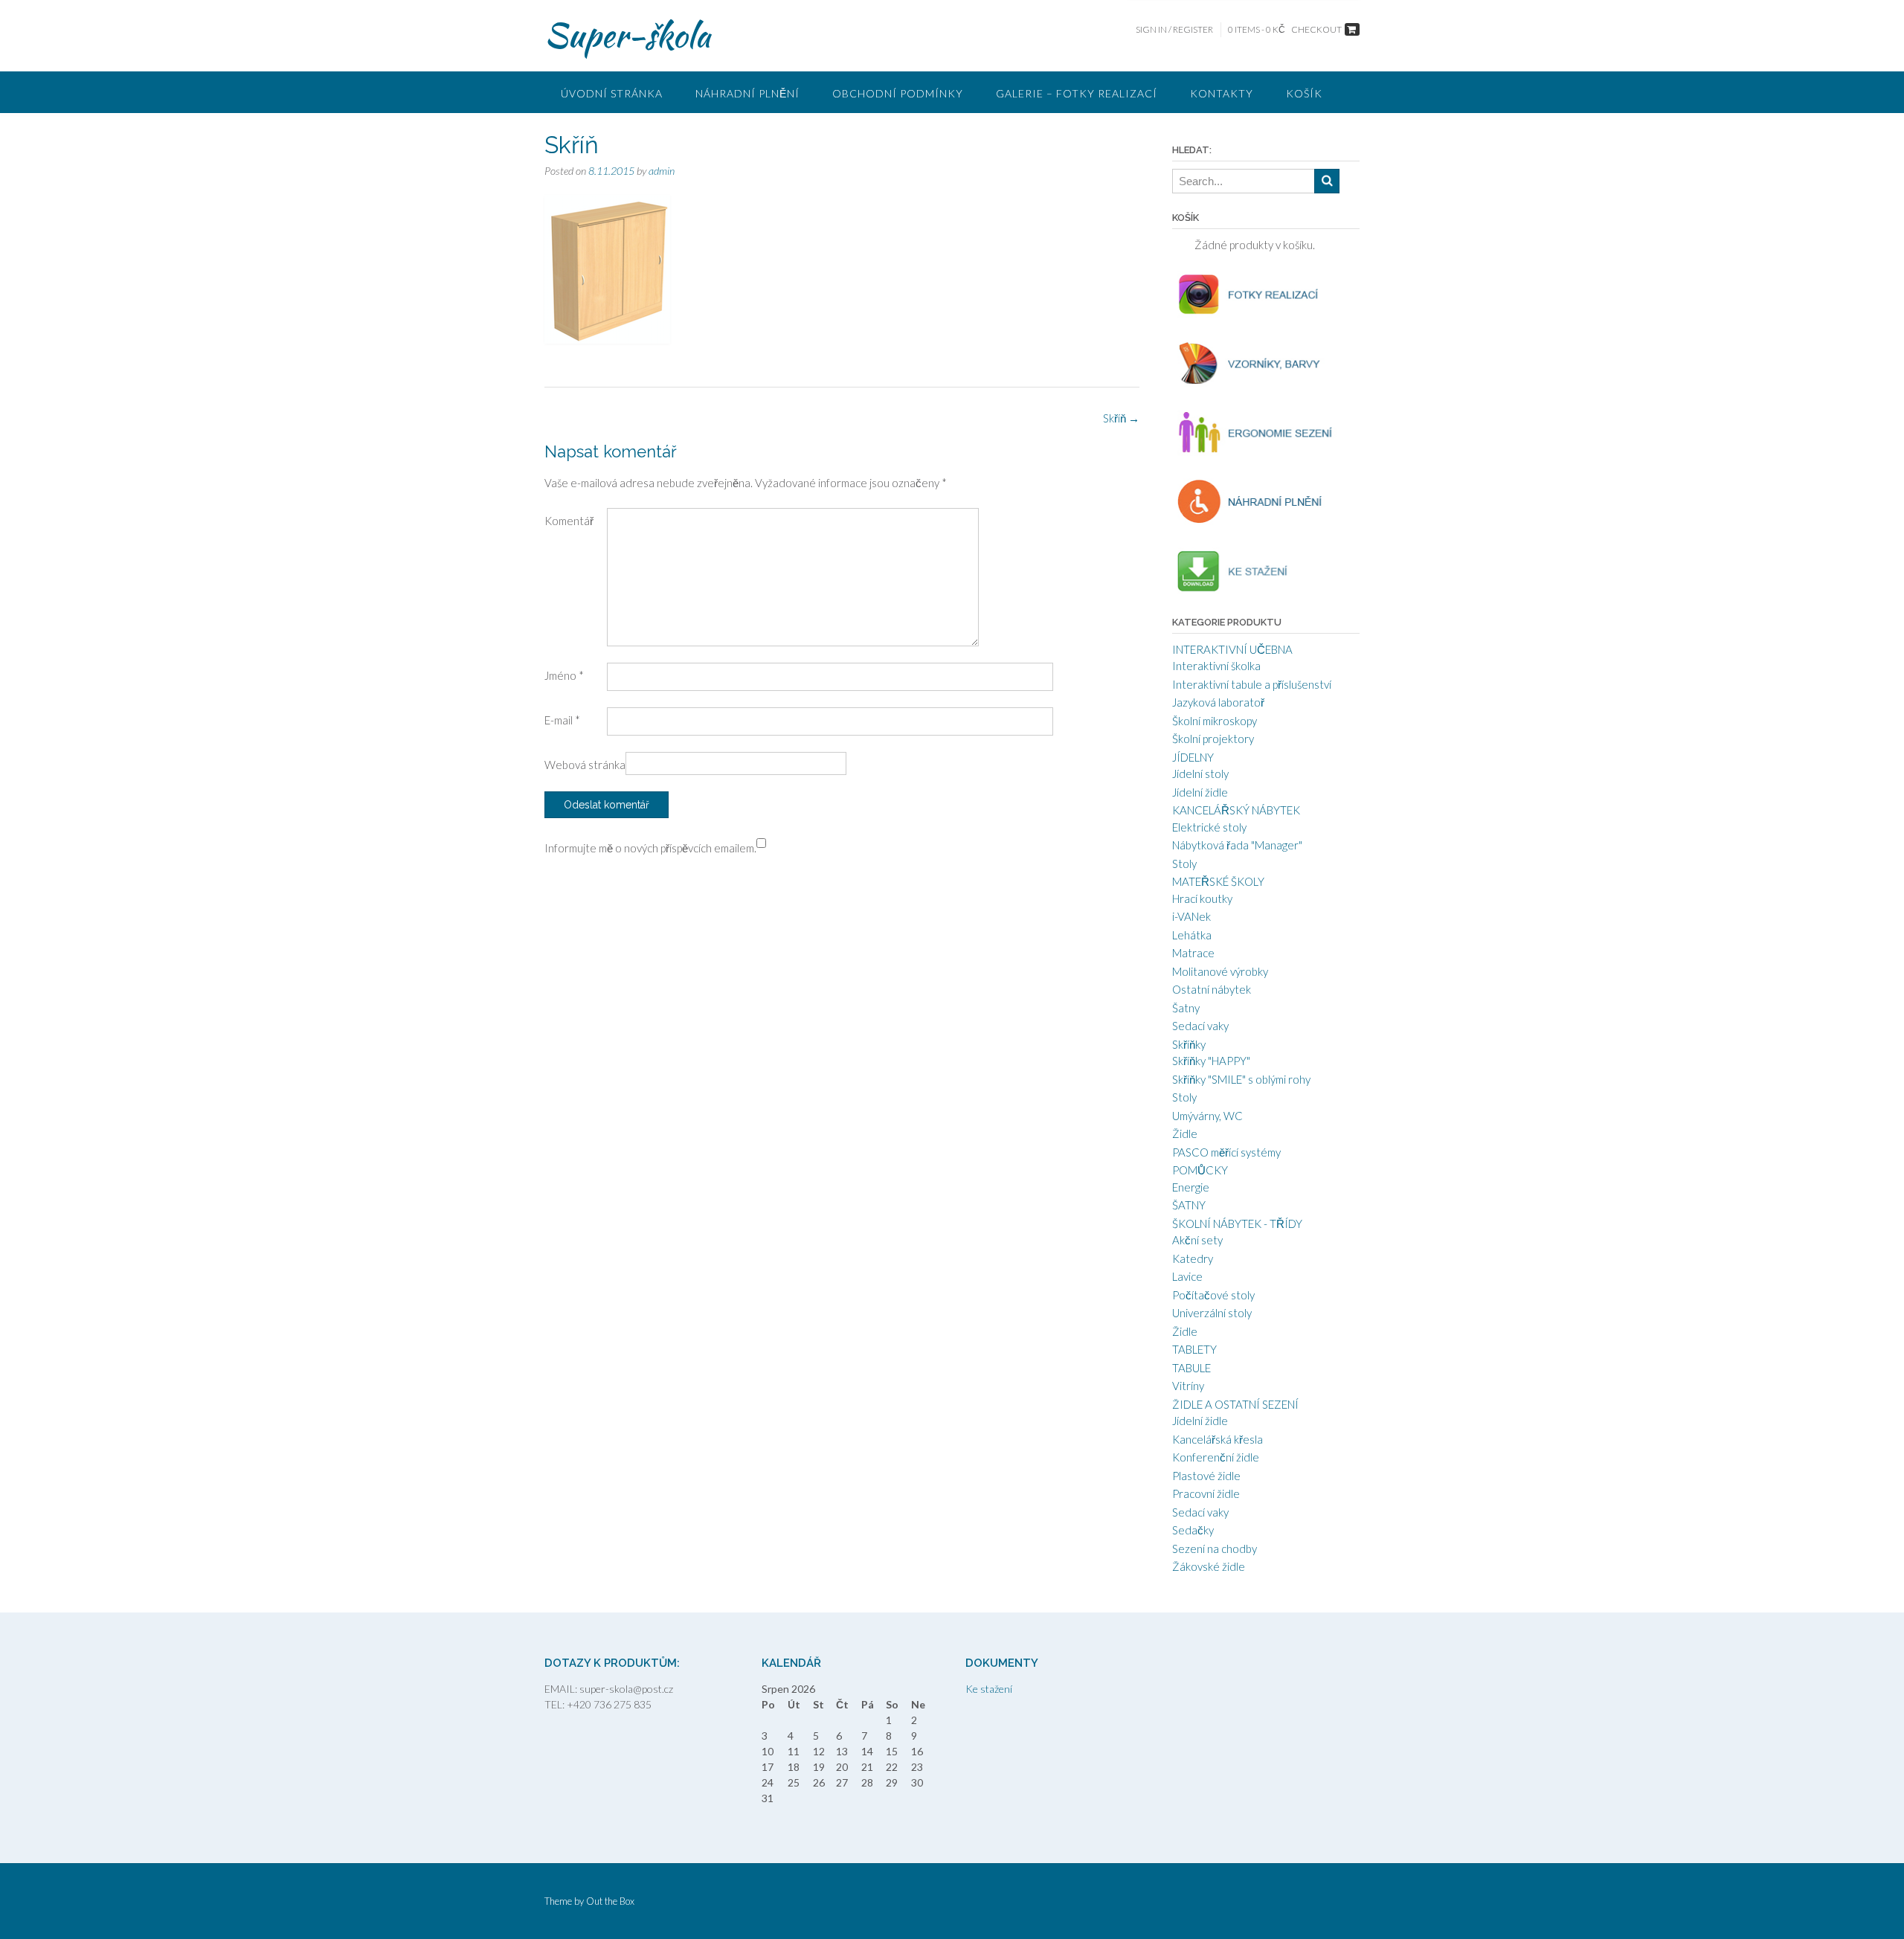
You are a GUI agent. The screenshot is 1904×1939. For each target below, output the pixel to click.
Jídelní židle (1200, 792)
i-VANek (1191, 916)
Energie (1191, 1187)
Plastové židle (1206, 1476)
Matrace (1193, 953)
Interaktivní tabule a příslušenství (1252, 684)
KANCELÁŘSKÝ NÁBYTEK (1236, 810)
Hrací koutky (1202, 898)
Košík (1304, 93)
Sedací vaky (1200, 1026)
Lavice (1187, 1276)
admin (662, 171)
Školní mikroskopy (1215, 721)
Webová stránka (585, 765)
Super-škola (627, 35)
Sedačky (1193, 1530)
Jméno (564, 675)
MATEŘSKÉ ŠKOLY (1218, 881)
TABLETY (1194, 1349)
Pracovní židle (1206, 1493)
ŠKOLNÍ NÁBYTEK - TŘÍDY (1237, 1223)
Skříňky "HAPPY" (1211, 1061)
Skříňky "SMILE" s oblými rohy (1241, 1079)
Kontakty (1222, 93)
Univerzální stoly (1212, 1313)
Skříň (1121, 418)
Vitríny (1188, 1386)
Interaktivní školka (1216, 666)
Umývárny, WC (1207, 1116)
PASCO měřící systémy (1226, 1152)
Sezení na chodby (1215, 1549)
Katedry (1193, 1258)
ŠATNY (1189, 1205)
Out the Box (610, 1901)
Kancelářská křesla (1218, 1439)
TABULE (1191, 1368)
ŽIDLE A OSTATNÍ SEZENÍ (1235, 1404)
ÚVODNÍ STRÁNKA (612, 93)
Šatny (1186, 1008)
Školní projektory (1213, 739)
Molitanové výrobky (1220, 971)
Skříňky (1189, 1044)
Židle (1185, 1134)
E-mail (562, 720)
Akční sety (1197, 1240)
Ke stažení (989, 1689)
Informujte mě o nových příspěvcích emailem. (650, 848)
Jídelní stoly (1200, 774)
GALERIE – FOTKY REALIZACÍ (1077, 93)
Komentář (569, 521)
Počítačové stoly (1213, 1295)
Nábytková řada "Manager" (1237, 845)
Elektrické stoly (1209, 827)
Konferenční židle (1216, 1457)
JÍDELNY (1193, 757)
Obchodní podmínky (898, 93)
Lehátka (1192, 935)
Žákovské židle (1209, 1566)
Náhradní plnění (747, 93)
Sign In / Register (1174, 29)
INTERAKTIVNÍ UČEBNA (1232, 649)
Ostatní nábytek (1212, 989)
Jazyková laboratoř (1218, 702)
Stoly (1184, 864)
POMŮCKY (1200, 1170)
